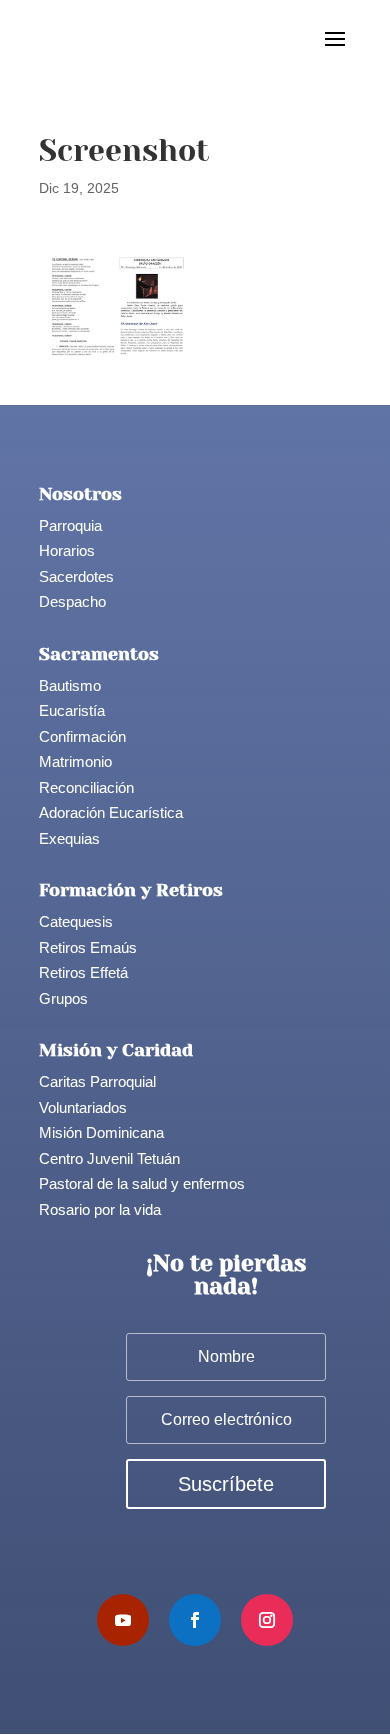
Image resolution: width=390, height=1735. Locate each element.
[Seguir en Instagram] (267, 1620)
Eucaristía (72, 710)
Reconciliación (86, 787)
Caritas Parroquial (97, 1081)
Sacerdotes (76, 576)
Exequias (69, 838)
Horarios (67, 550)
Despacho (72, 601)
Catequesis (76, 921)
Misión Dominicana (101, 1132)
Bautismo (70, 685)
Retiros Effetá (83, 972)
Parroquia (70, 525)
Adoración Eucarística (111, 812)
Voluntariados (83, 1107)
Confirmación (82, 736)
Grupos (63, 998)
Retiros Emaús (88, 947)
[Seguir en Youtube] (123, 1620)
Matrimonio (75, 761)
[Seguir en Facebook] (195, 1620)
